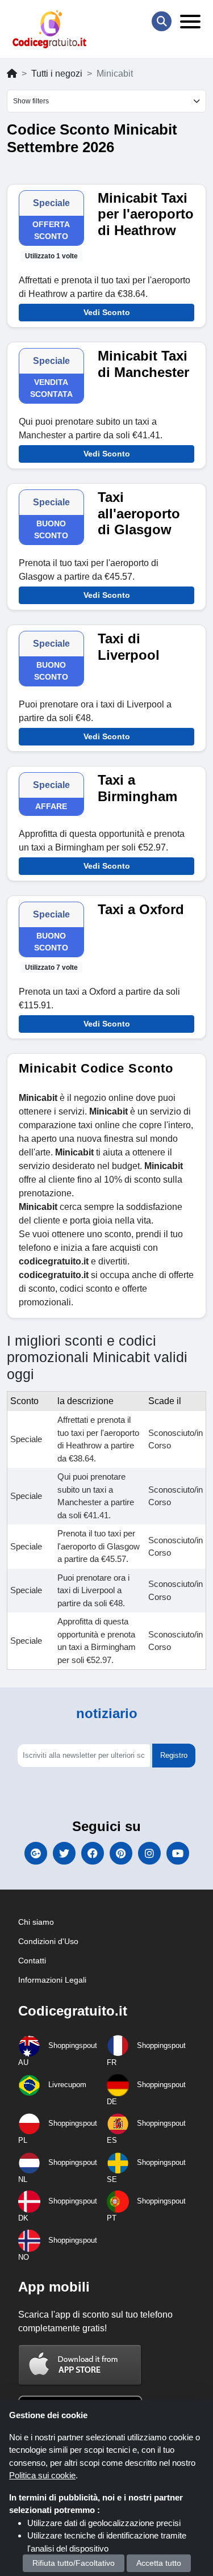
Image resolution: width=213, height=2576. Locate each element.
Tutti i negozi (57, 74)
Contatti (32, 1961)
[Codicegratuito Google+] (36, 1853)
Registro (174, 1755)
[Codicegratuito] (49, 29)
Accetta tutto (159, 2563)
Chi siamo (36, 1922)
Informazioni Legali (52, 1980)
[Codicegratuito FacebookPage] (93, 1853)
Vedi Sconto (107, 312)
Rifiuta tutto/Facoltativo (74, 2563)
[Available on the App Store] (80, 2365)
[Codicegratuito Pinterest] (121, 1853)
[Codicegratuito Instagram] (149, 1853)
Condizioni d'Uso (48, 1941)
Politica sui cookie (42, 2475)
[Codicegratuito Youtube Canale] (178, 1853)
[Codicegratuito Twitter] (64, 1853)
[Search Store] (162, 21)
